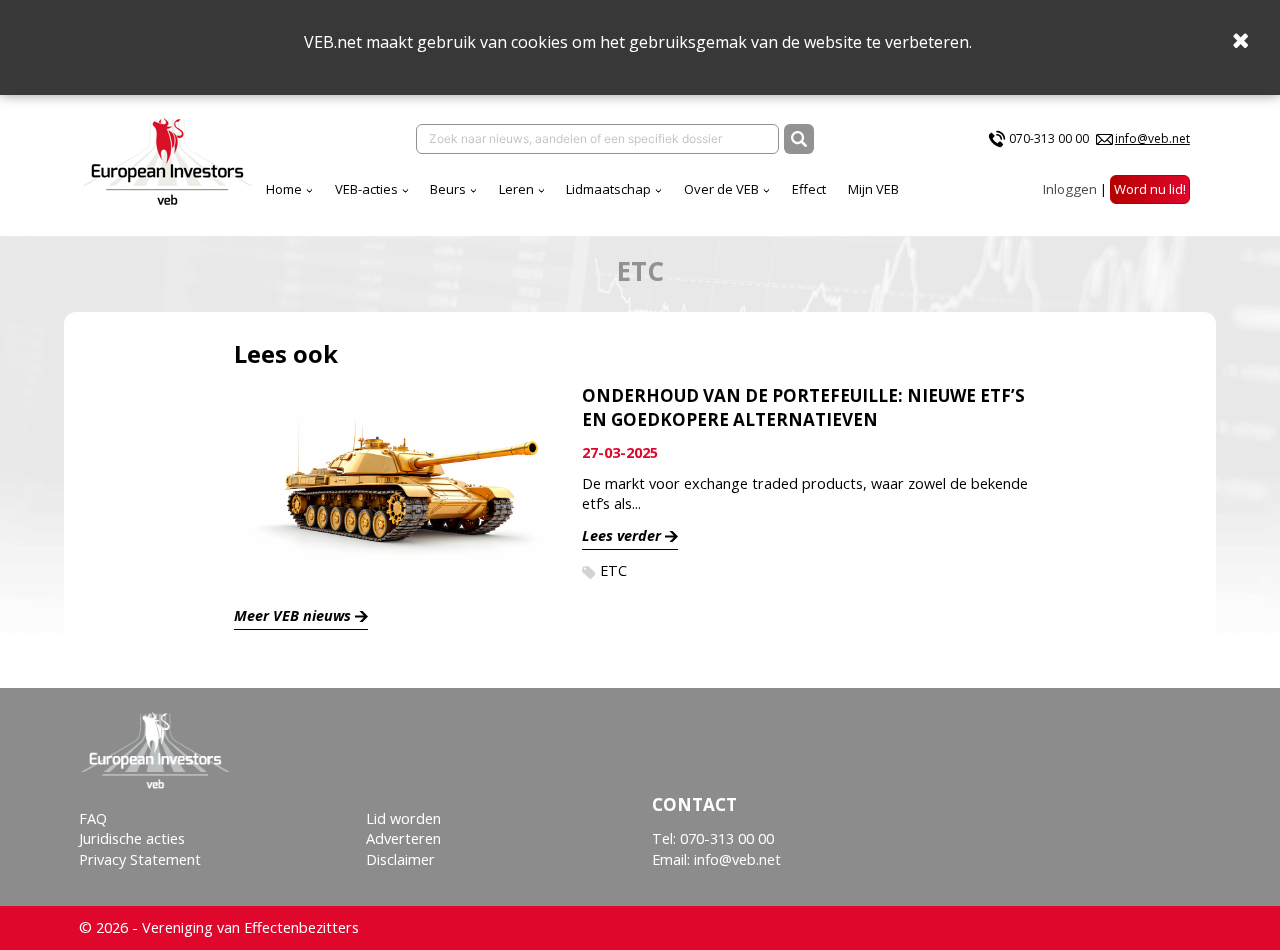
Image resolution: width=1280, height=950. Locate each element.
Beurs (448, 189)
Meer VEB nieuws (292, 615)
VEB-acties (366, 189)
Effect (809, 189)
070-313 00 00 (1049, 138)
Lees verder (621, 535)
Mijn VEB (873, 189)
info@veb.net (1152, 138)
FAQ (93, 818)
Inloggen (1070, 189)
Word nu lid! (1150, 189)
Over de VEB (721, 189)
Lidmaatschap (608, 189)
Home (284, 189)
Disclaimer (400, 859)
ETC (613, 570)
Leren (516, 189)
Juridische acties (132, 838)
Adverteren (403, 838)
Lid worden (403, 818)
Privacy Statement (140, 859)
